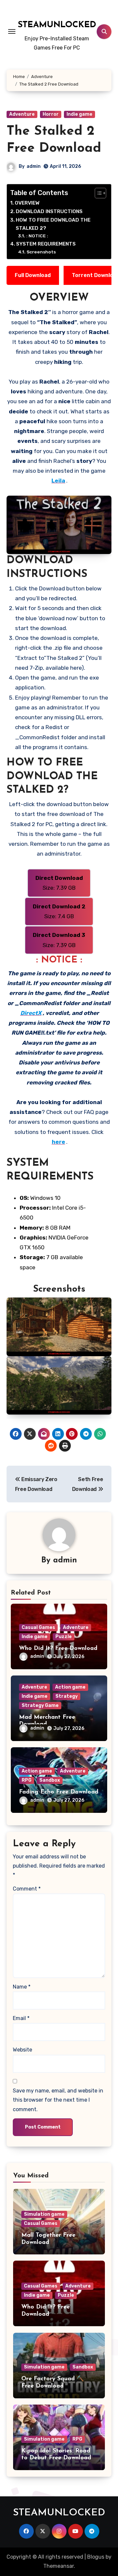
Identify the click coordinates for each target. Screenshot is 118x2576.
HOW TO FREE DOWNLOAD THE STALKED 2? (53, 224)
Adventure (22, 114)
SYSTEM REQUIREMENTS (46, 244)
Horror (51, 114)
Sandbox (50, 1780)
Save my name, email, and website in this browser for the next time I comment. (58, 2100)
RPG (27, 1780)
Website (22, 2050)
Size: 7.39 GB (59, 883)
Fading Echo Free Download (59, 1792)
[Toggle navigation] (12, 31)
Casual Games (38, 1627)
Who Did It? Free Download (58, 1649)
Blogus (96, 2557)
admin (34, 166)
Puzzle (64, 1637)
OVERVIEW (27, 203)
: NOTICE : (37, 236)
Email (21, 2018)
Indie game (79, 114)
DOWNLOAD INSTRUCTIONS (49, 211)
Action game (70, 1687)
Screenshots (41, 252)
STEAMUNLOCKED (57, 25)
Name (22, 1987)
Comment (27, 1889)
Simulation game (44, 2214)
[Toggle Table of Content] (97, 193)
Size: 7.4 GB (59, 911)
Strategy (67, 1696)
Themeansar (59, 2566)
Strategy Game (40, 1705)
